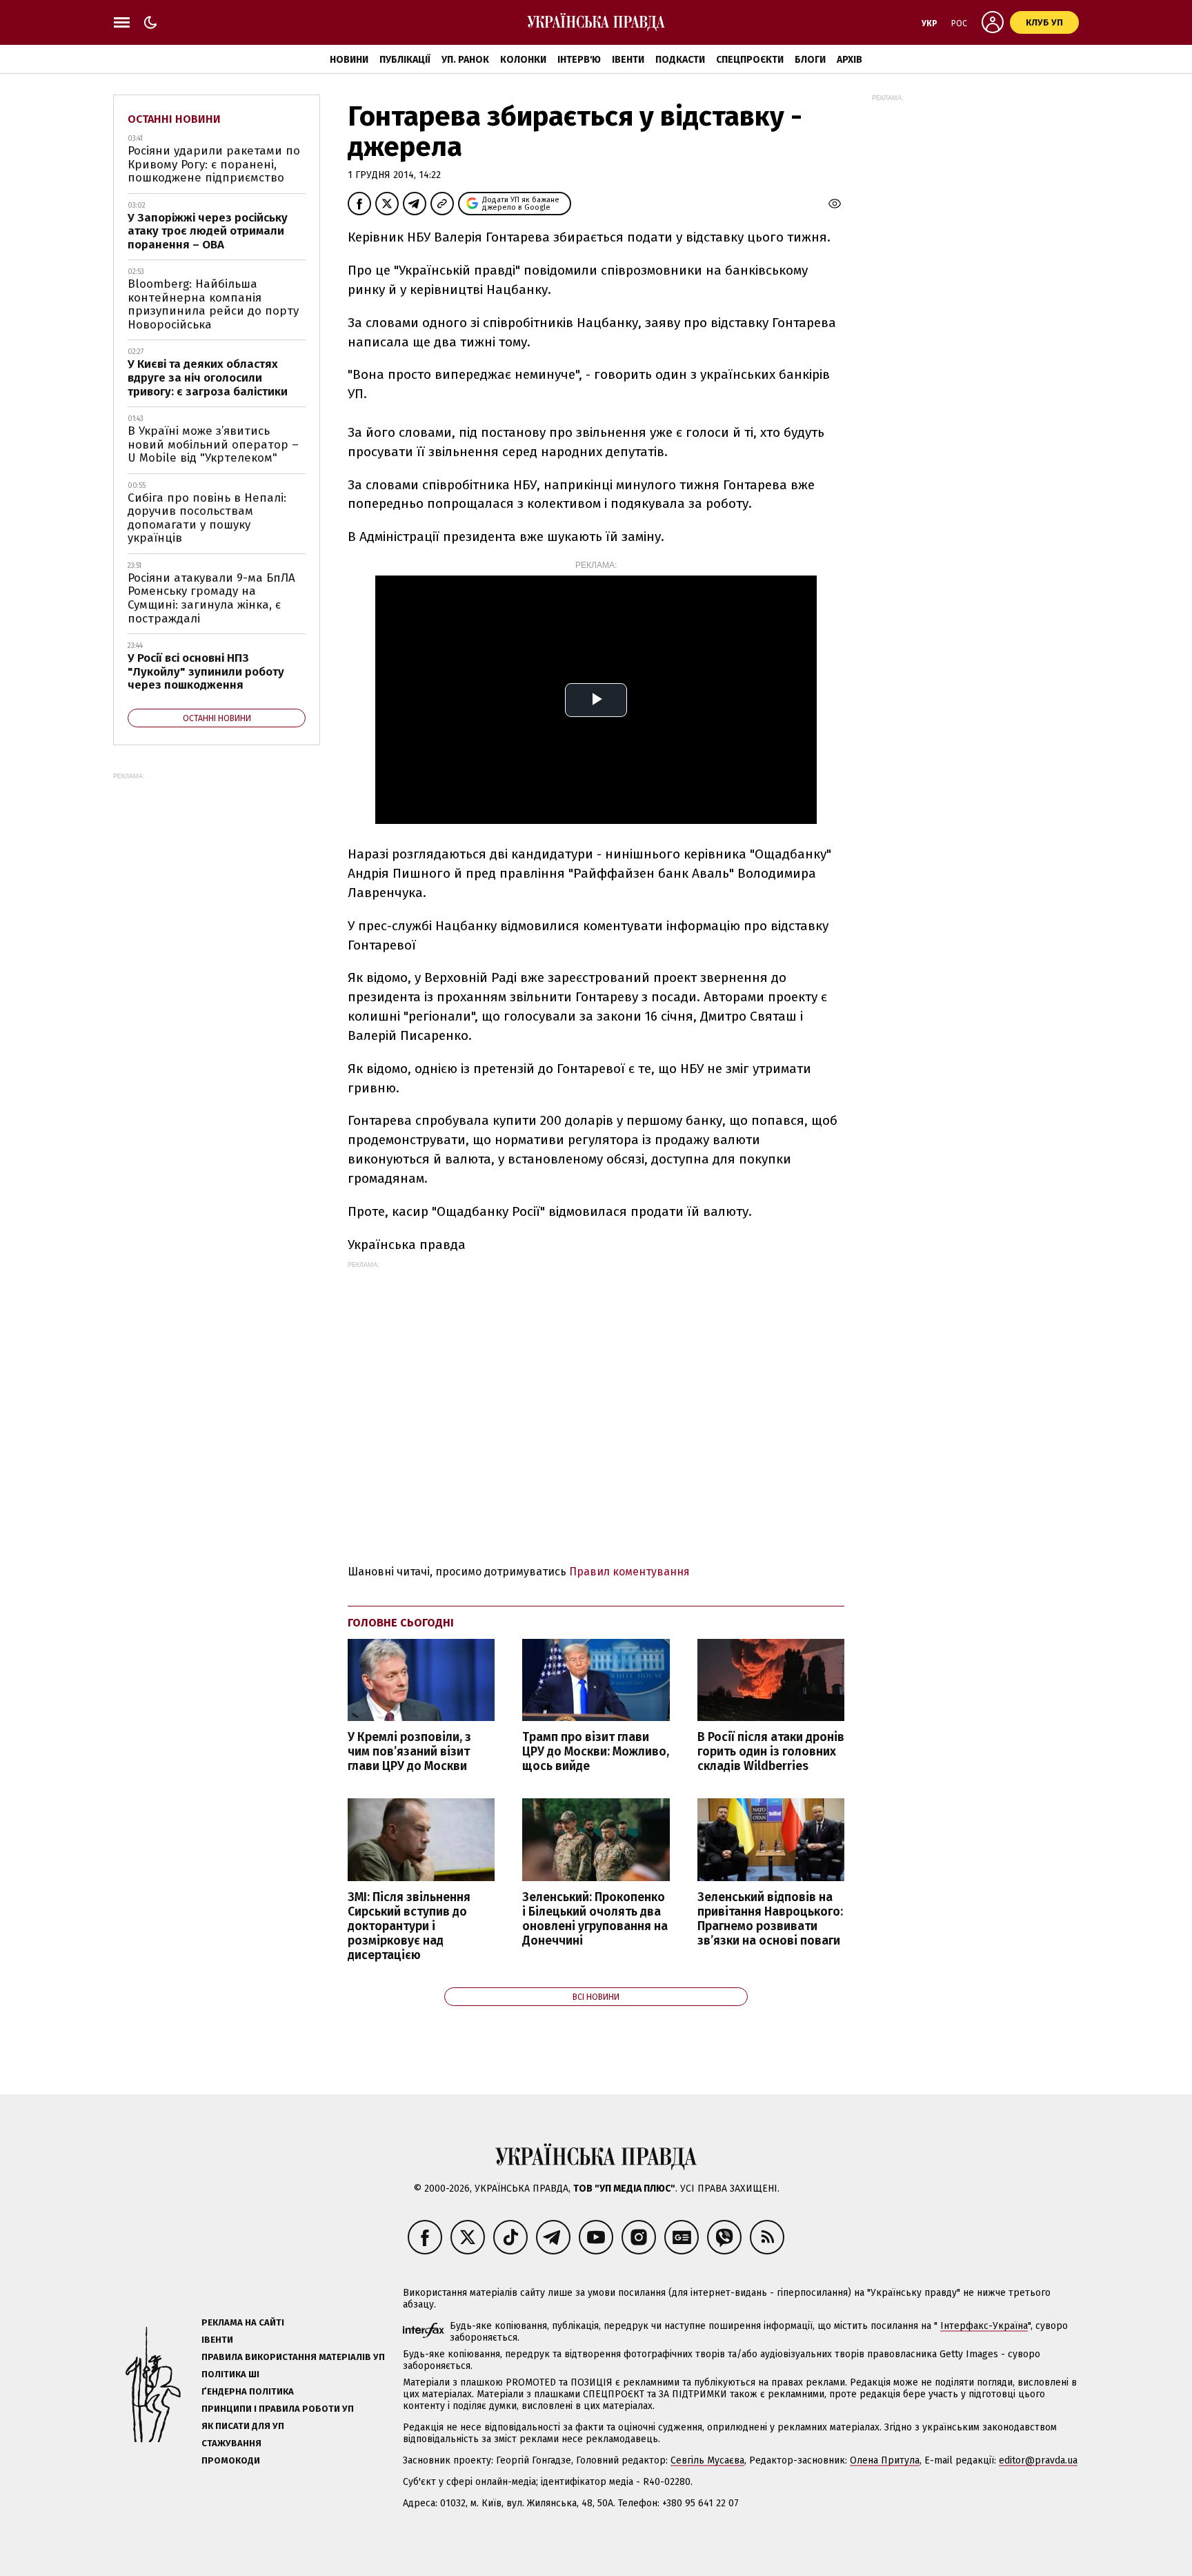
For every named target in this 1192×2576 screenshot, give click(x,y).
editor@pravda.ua (1038, 2460)
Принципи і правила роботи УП (278, 2409)
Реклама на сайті (243, 2322)
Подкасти (680, 60)
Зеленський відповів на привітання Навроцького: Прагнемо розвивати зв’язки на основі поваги (770, 1919)
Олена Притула (885, 2460)
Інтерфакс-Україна (984, 2326)
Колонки (523, 60)
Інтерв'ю (579, 60)
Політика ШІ (230, 2374)
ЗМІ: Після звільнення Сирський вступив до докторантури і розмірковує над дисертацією (409, 1927)
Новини (349, 60)
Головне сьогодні (401, 1623)
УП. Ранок (465, 60)
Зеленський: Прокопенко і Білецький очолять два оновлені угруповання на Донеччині (595, 1919)
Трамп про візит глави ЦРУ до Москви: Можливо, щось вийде (596, 1752)
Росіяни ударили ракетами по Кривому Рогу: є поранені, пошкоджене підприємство (214, 164)
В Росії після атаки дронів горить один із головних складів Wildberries (771, 1752)
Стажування (231, 2443)
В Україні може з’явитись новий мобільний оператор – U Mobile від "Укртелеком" (213, 444)
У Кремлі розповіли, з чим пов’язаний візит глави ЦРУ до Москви (409, 1752)
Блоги (810, 60)
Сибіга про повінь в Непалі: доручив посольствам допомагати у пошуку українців (207, 518)
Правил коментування (629, 1572)
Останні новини (174, 119)
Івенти (628, 60)
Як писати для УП (243, 2426)
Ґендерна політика (248, 2391)
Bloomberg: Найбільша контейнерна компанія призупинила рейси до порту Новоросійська (213, 304)
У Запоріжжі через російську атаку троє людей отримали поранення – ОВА (208, 231)
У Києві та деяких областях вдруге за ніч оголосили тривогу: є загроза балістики (208, 377)
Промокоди (231, 2460)
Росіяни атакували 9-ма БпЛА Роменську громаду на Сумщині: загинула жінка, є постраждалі (211, 598)
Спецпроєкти (750, 60)
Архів (850, 60)
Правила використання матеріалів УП (293, 2357)
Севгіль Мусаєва (707, 2460)
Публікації (405, 60)
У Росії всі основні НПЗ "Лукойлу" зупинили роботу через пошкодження (206, 671)
